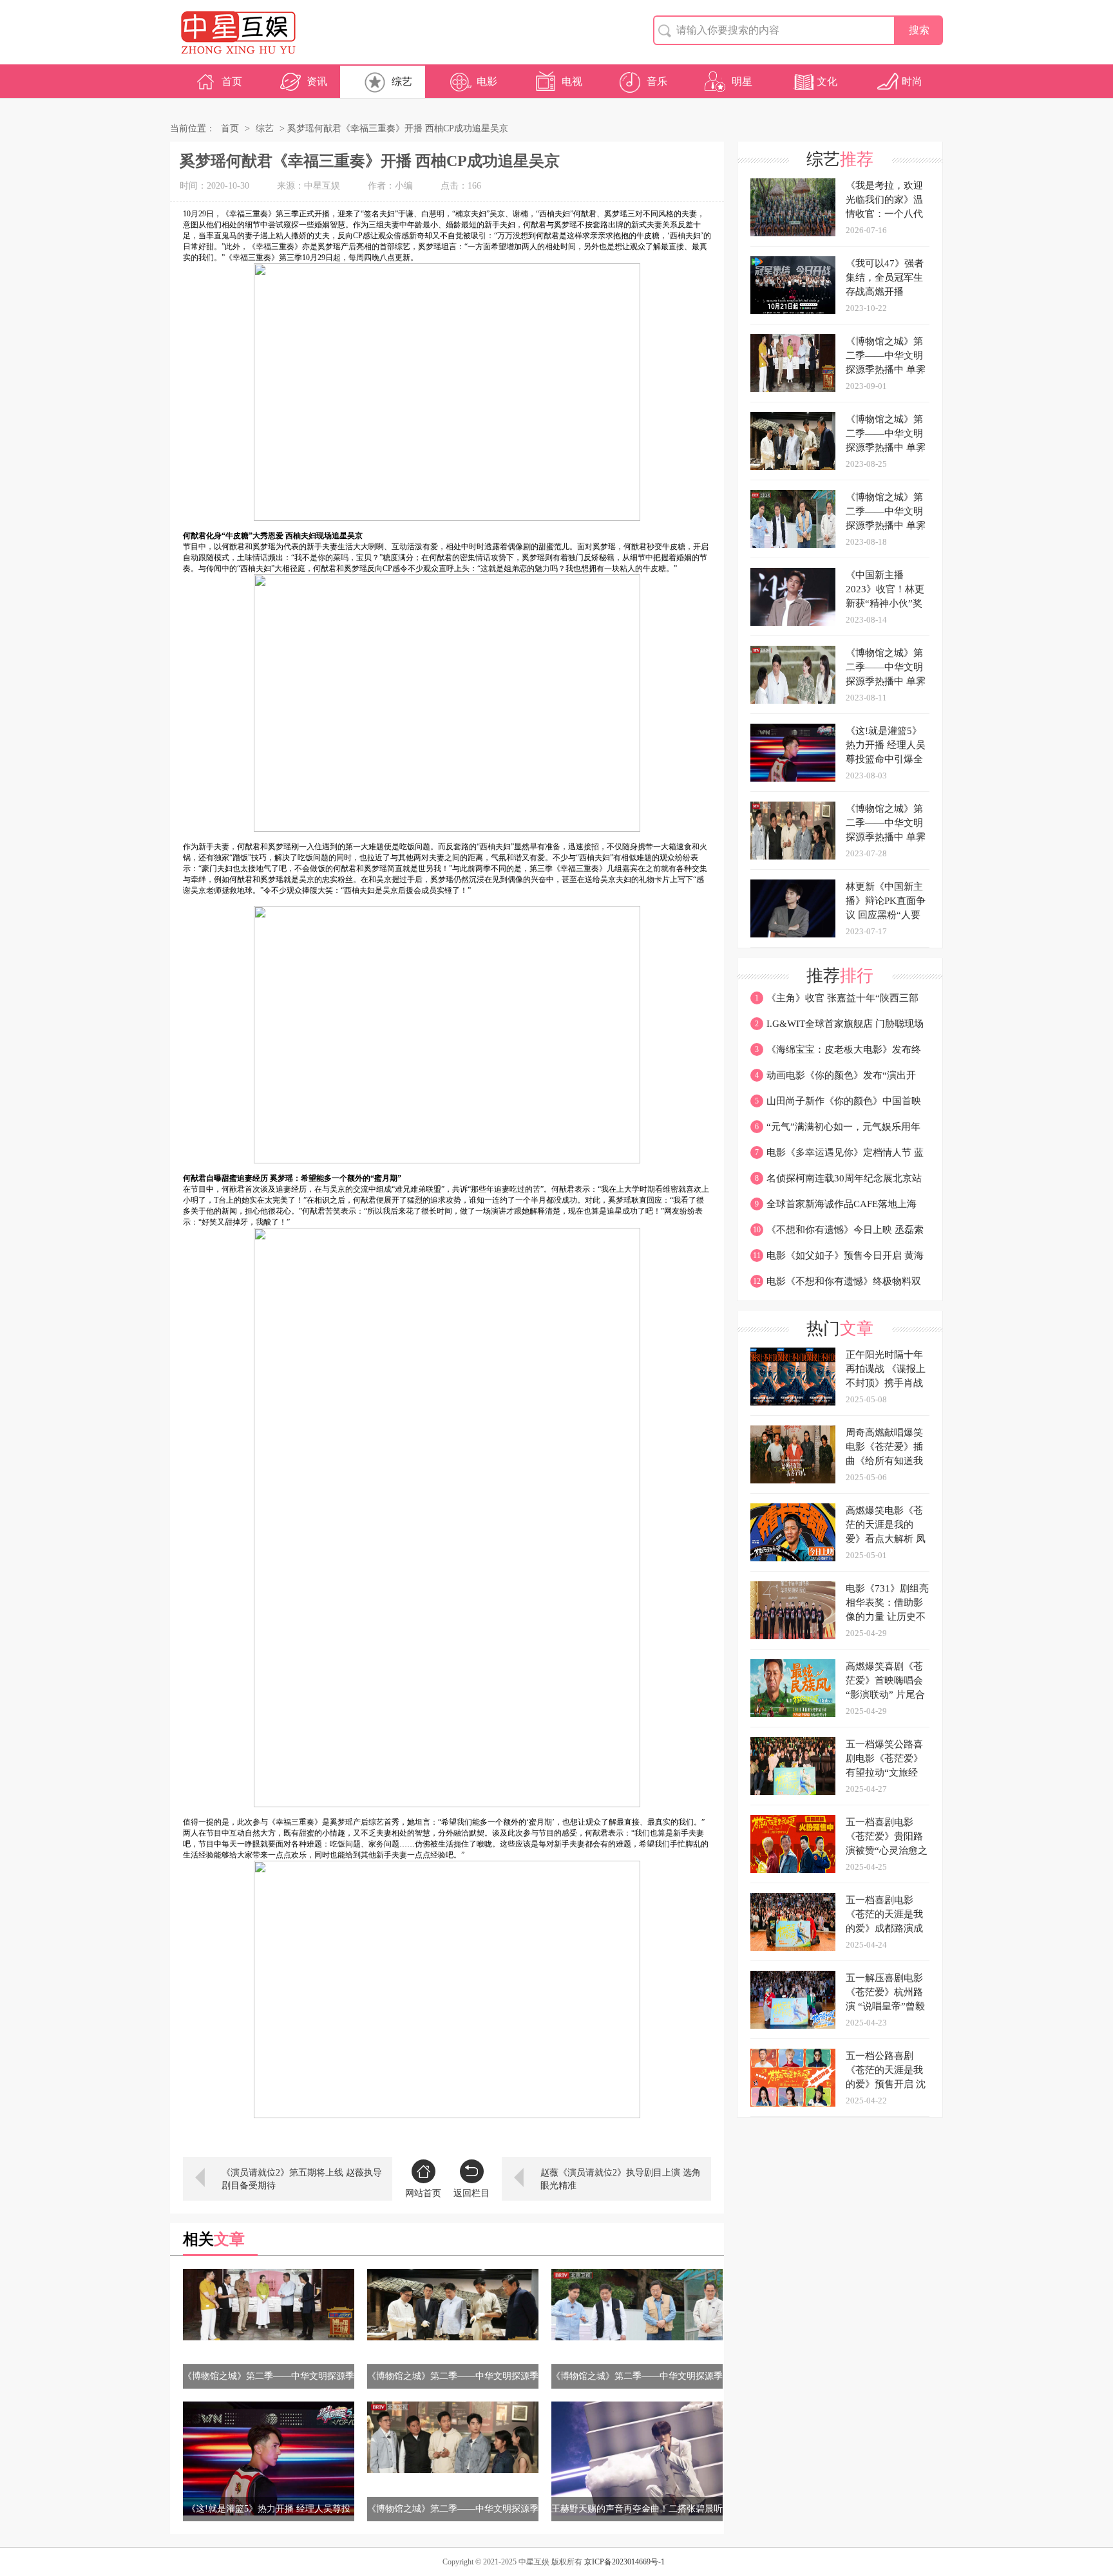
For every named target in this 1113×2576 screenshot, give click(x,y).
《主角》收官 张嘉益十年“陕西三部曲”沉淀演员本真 (834, 1002)
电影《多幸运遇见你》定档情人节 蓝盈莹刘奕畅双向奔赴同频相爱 (837, 1156)
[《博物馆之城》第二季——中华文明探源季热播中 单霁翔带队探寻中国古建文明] (269, 2305)
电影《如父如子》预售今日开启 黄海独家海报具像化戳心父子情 (837, 1259)
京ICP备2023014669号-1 (624, 2562)
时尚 (912, 81)
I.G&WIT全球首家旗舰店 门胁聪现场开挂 (837, 1028)
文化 (827, 81)
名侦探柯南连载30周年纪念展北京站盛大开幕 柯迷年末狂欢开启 (836, 1182)
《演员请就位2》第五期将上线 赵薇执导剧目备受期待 (302, 2179)
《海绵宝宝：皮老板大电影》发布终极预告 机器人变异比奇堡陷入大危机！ (836, 1053)
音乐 (657, 81)
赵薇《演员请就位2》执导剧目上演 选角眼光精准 (621, 2179)
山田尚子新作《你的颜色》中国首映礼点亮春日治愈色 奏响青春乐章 (836, 1105)
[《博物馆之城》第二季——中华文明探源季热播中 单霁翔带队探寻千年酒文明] (453, 2305)
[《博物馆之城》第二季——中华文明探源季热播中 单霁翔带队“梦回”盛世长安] (453, 2437)
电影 (487, 81)
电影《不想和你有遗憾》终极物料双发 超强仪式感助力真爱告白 (836, 1285)
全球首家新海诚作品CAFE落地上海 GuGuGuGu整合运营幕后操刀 (833, 1208)
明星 (742, 81)
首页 (232, 81)
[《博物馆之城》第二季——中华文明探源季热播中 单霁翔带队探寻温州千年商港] (637, 2305)
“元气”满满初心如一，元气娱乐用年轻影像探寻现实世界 (835, 1131)
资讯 (317, 81)
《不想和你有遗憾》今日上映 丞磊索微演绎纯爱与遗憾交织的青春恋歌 (837, 1234)
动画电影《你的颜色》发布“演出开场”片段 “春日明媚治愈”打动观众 (833, 1079)
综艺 (402, 81)
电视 (572, 81)
